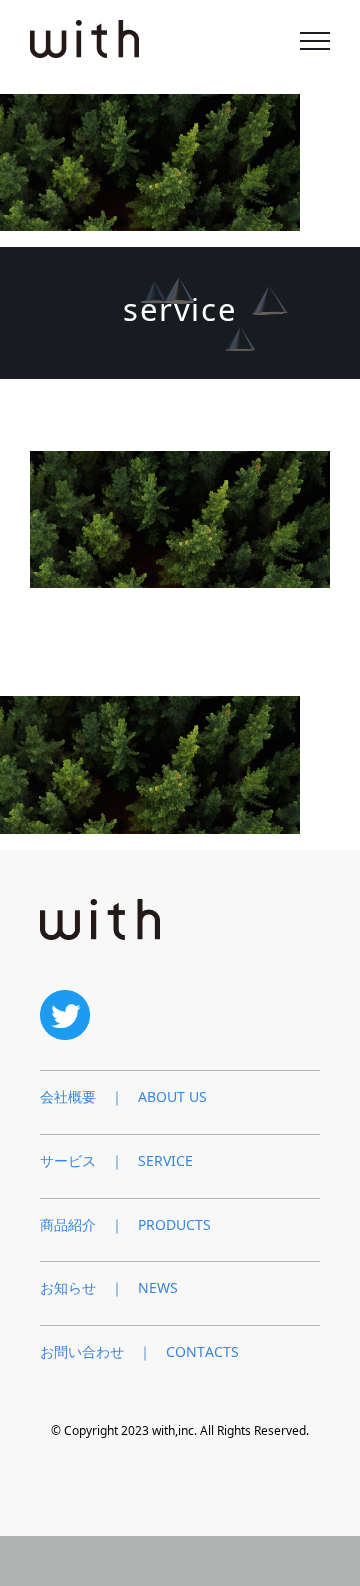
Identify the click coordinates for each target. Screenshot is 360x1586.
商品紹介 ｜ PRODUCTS (125, 1224)
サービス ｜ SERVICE (116, 1160)
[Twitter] (65, 998)
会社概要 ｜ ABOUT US (123, 1096)
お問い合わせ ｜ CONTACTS (139, 1351)
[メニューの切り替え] (315, 41)
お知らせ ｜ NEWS (109, 1287)
